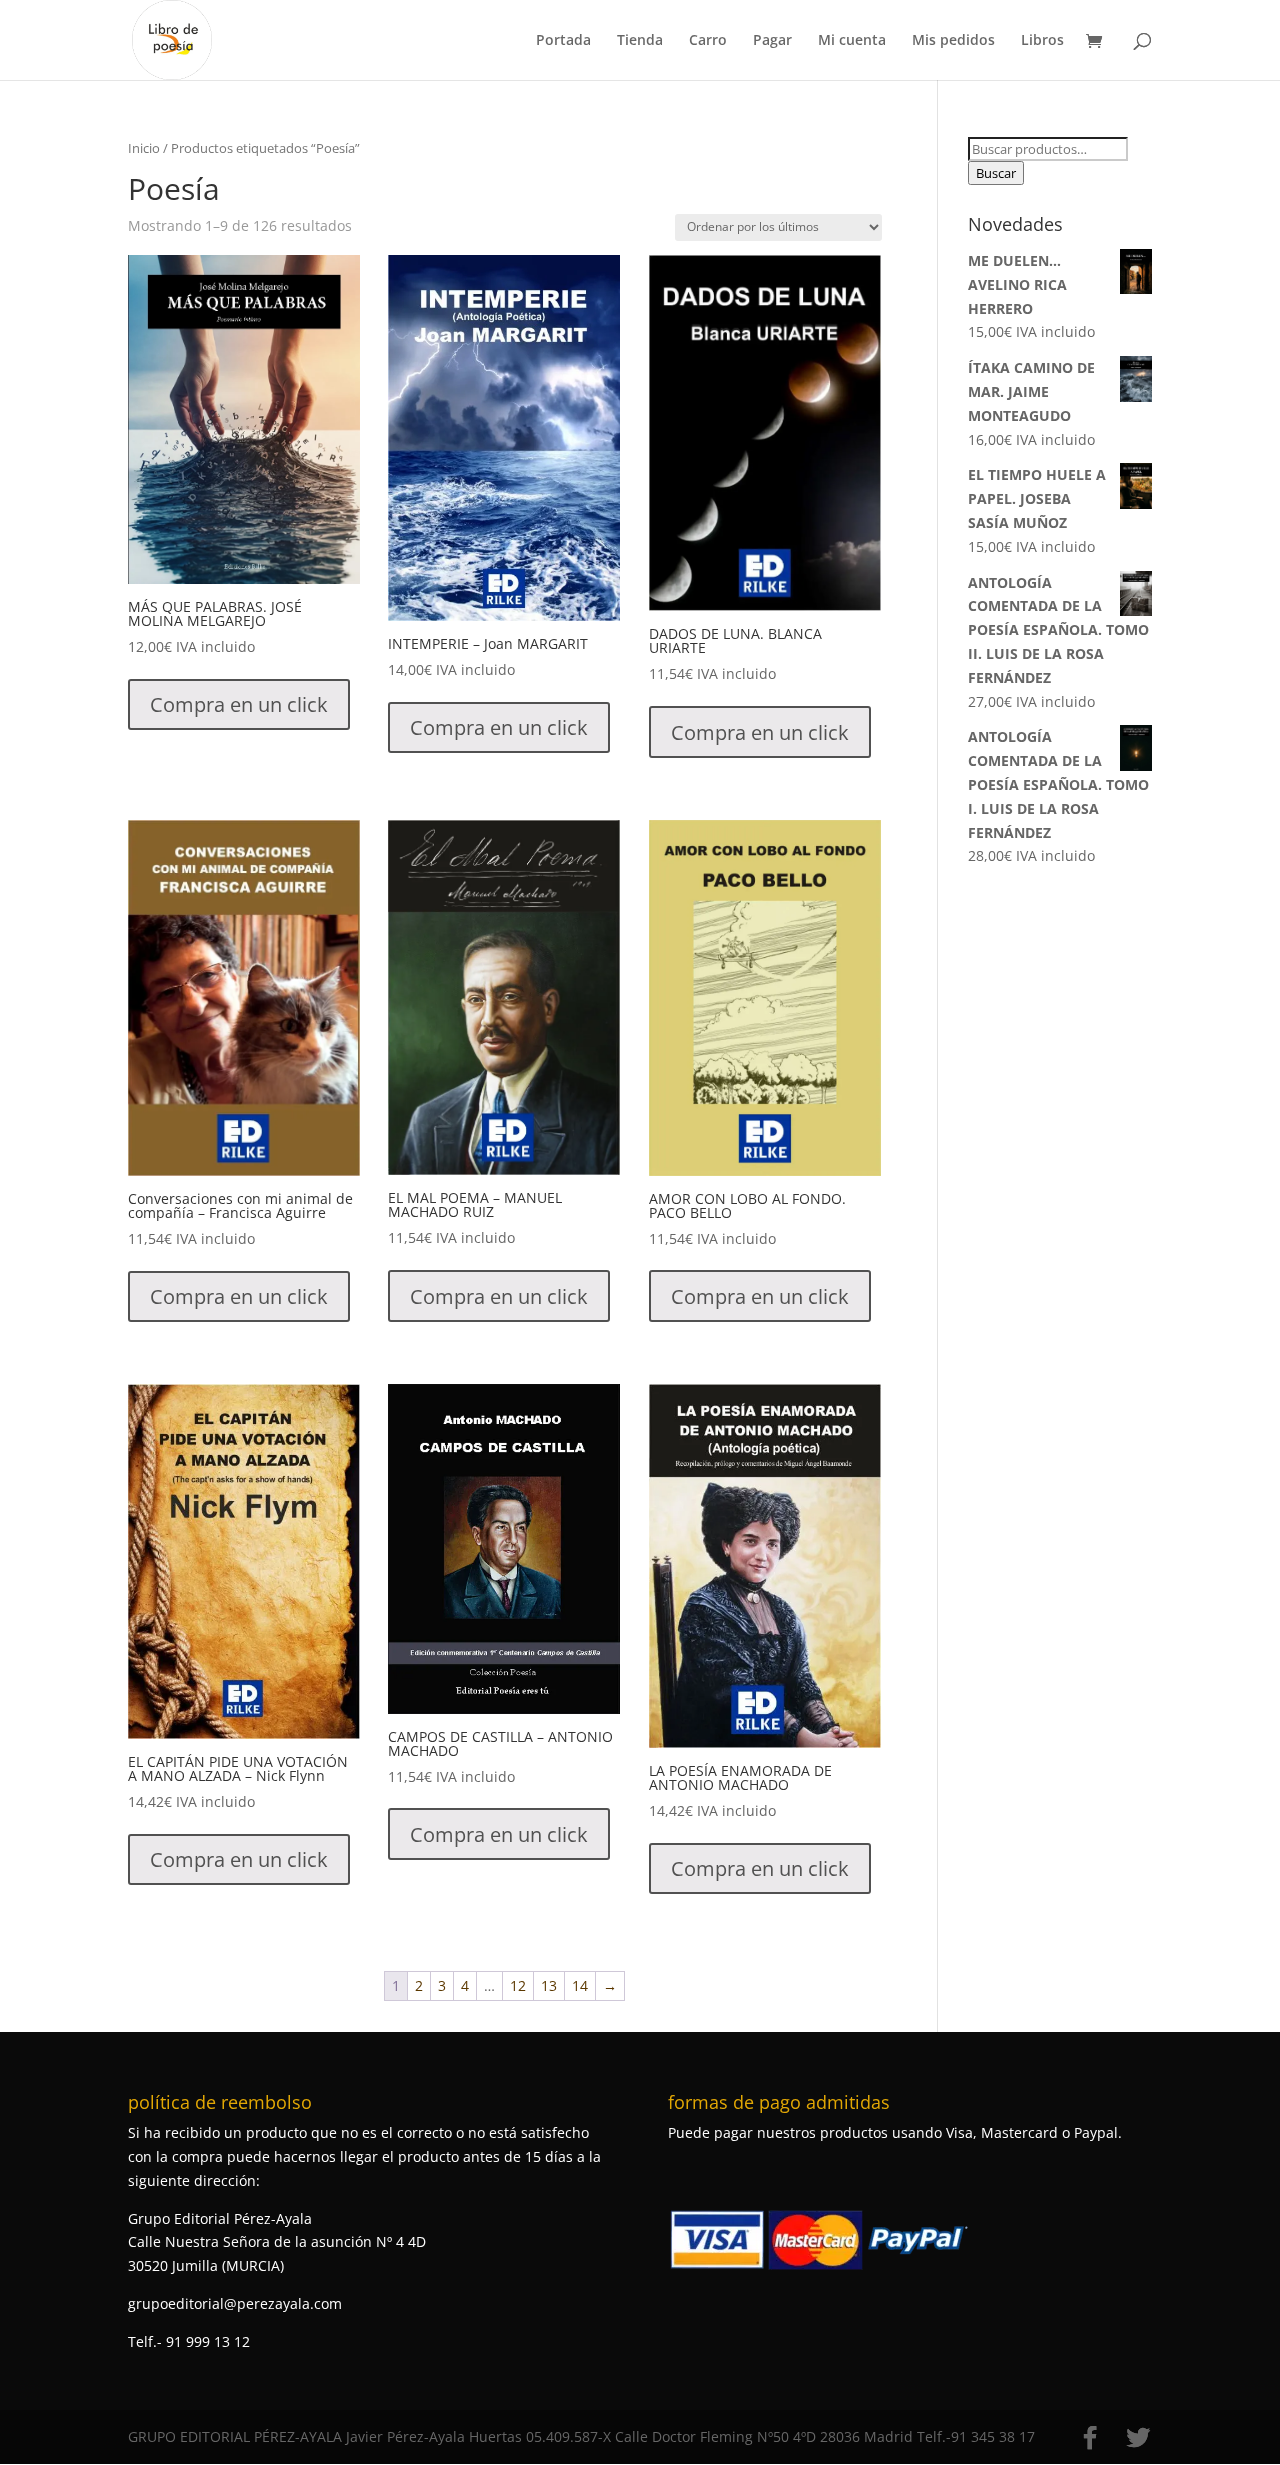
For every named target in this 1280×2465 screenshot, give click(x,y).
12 (518, 1985)
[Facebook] (1090, 2438)
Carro (708, 41)
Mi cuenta (852, 41)
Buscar (996, 173)
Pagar (772, 41)
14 (580, 1985)
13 (549, 1985)
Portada (563, 41)
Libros (1042, 41)
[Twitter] (1138, 2438)
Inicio (144, 148)
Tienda (640, 41)
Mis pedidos (953, 41)
